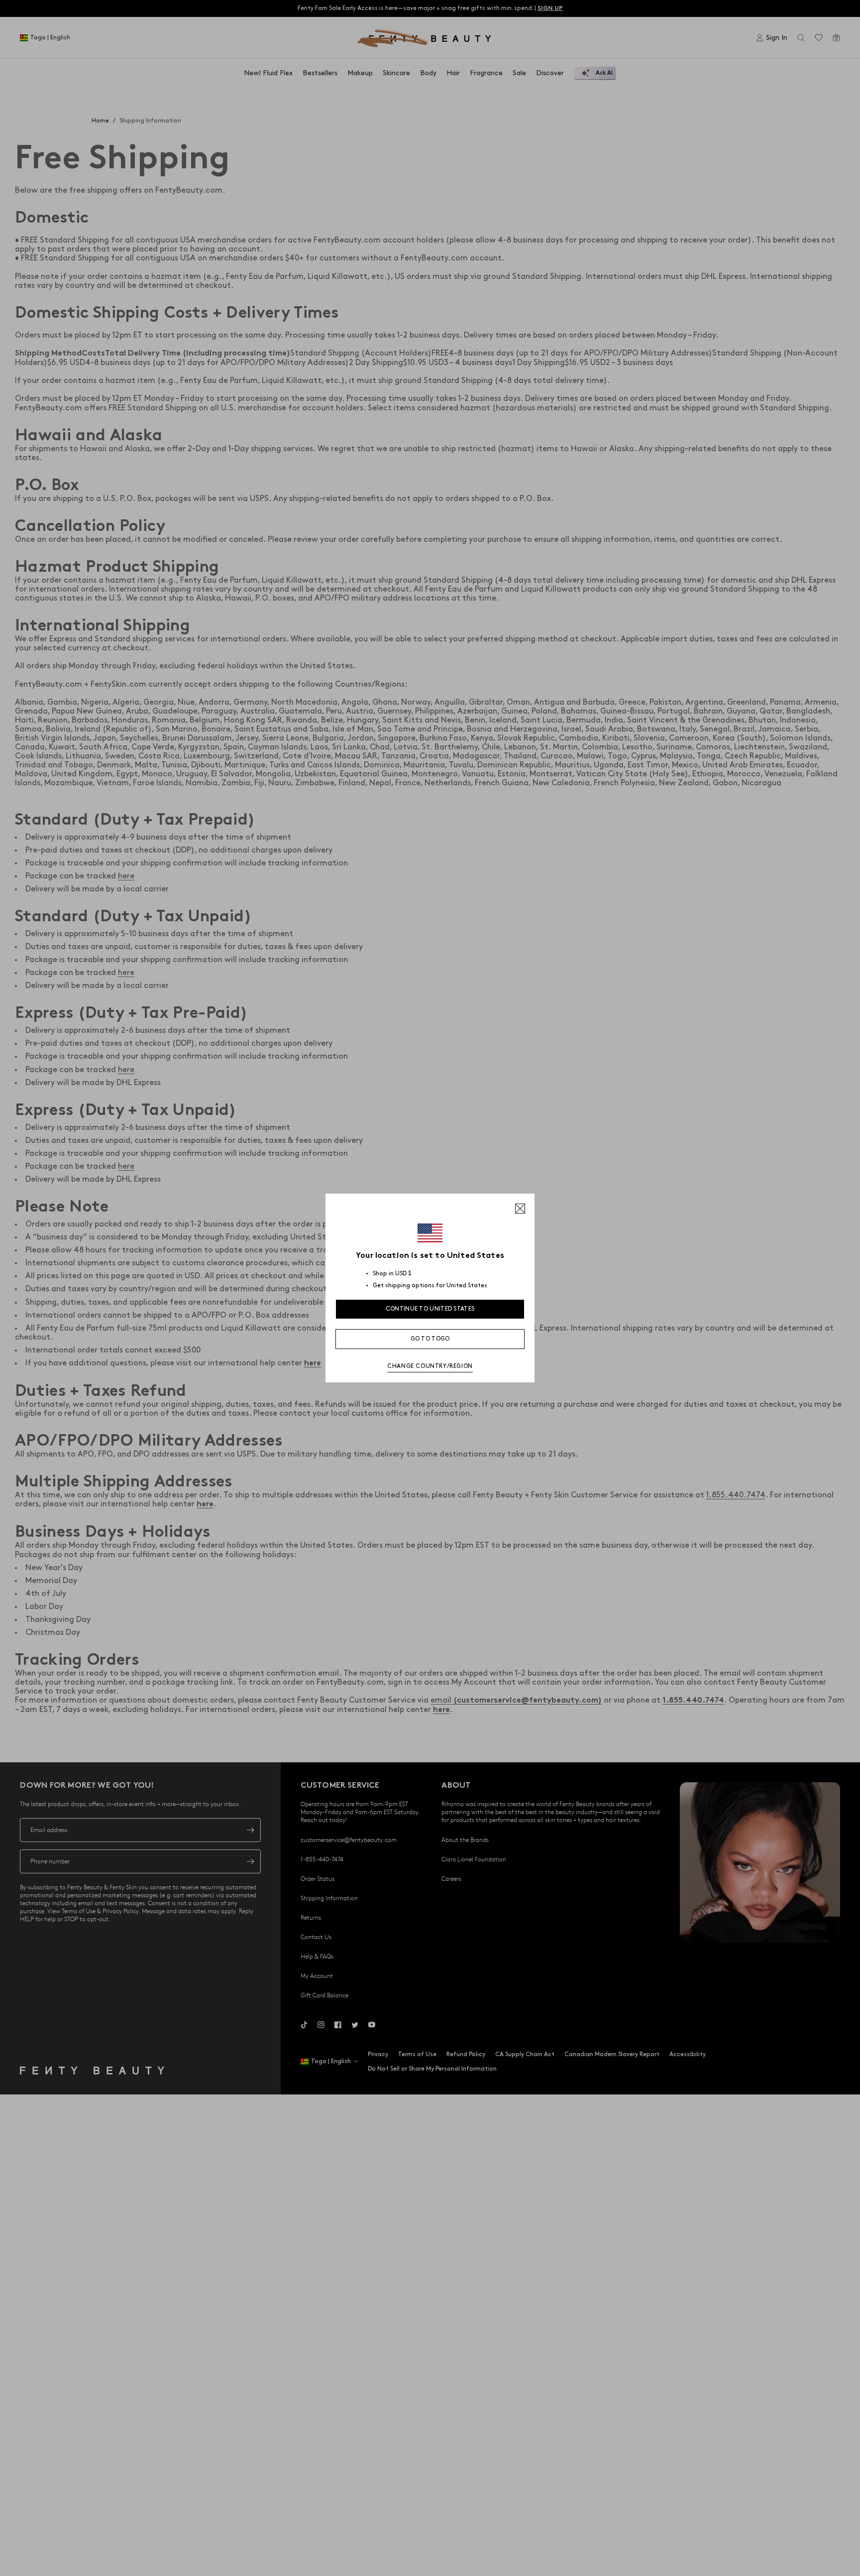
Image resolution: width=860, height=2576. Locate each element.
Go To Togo (430, 1339)
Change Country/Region (430, 1366)
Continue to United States (430, 1309)
